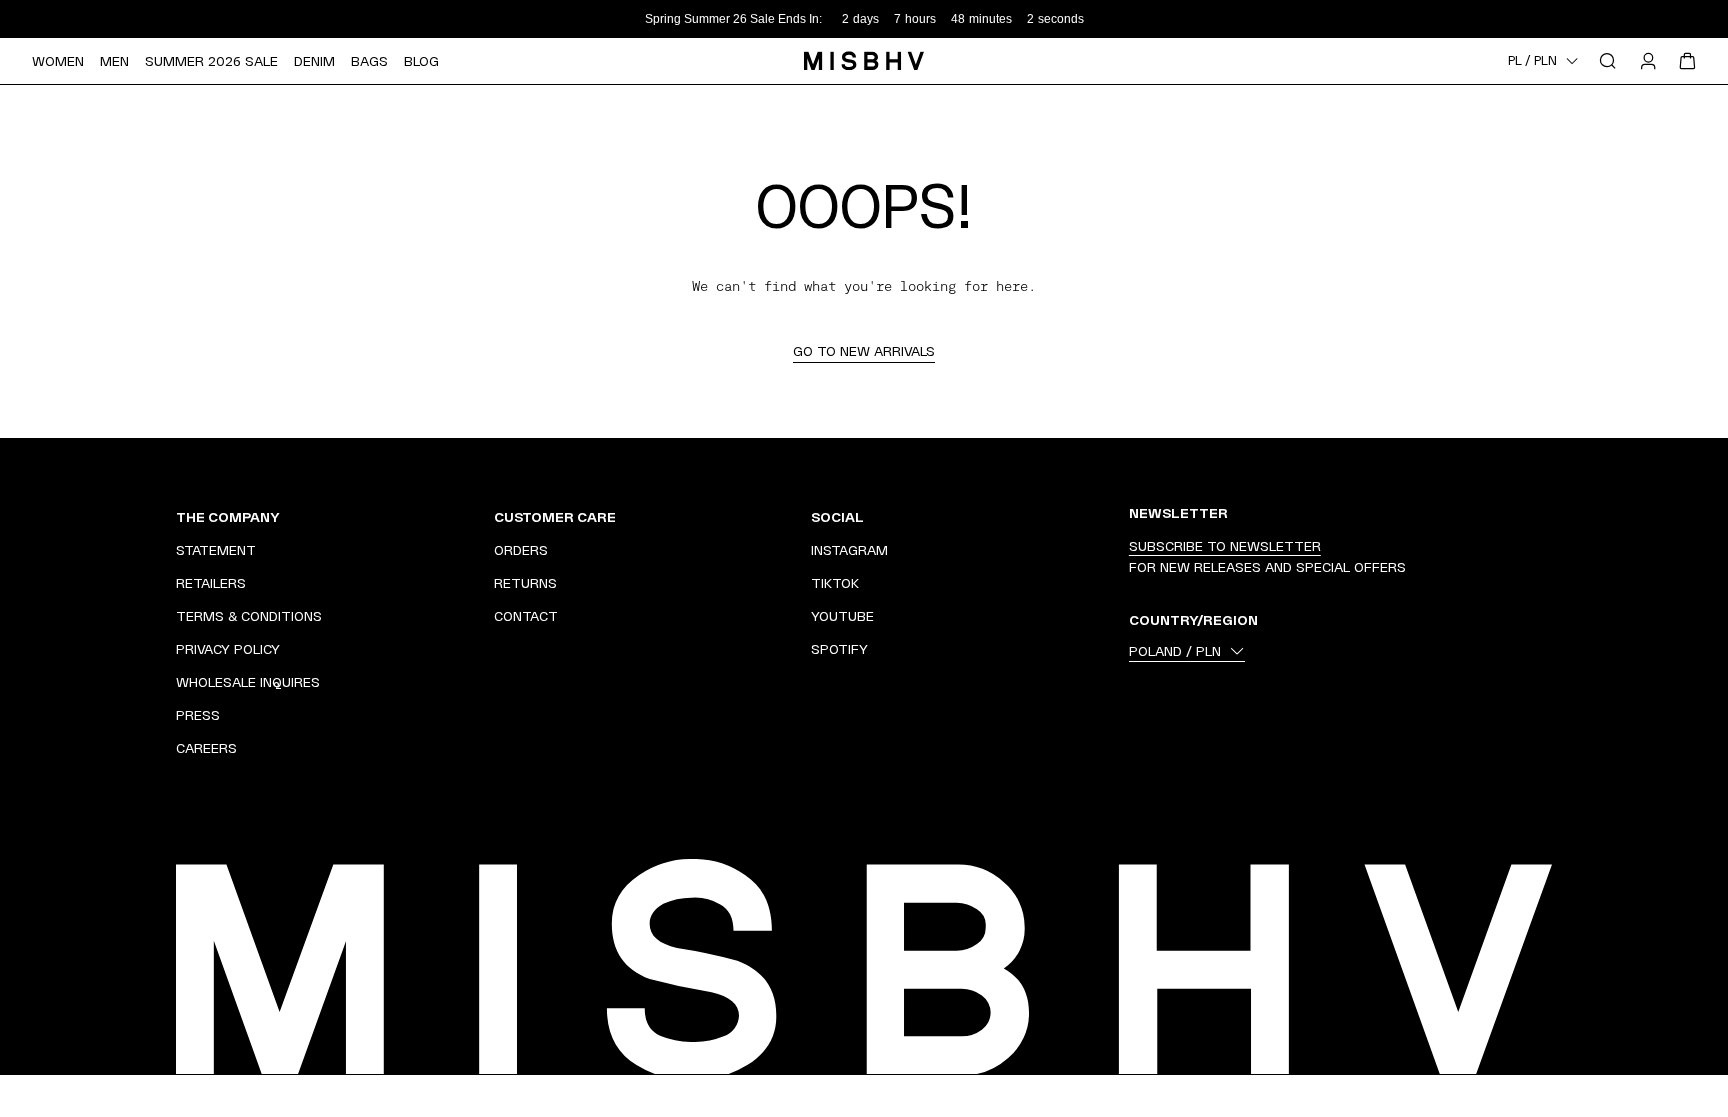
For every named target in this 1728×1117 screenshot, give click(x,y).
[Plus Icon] (452, 517)
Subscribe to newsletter (1225, 546)
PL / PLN (1532, 61)
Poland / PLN (1175, 651)
